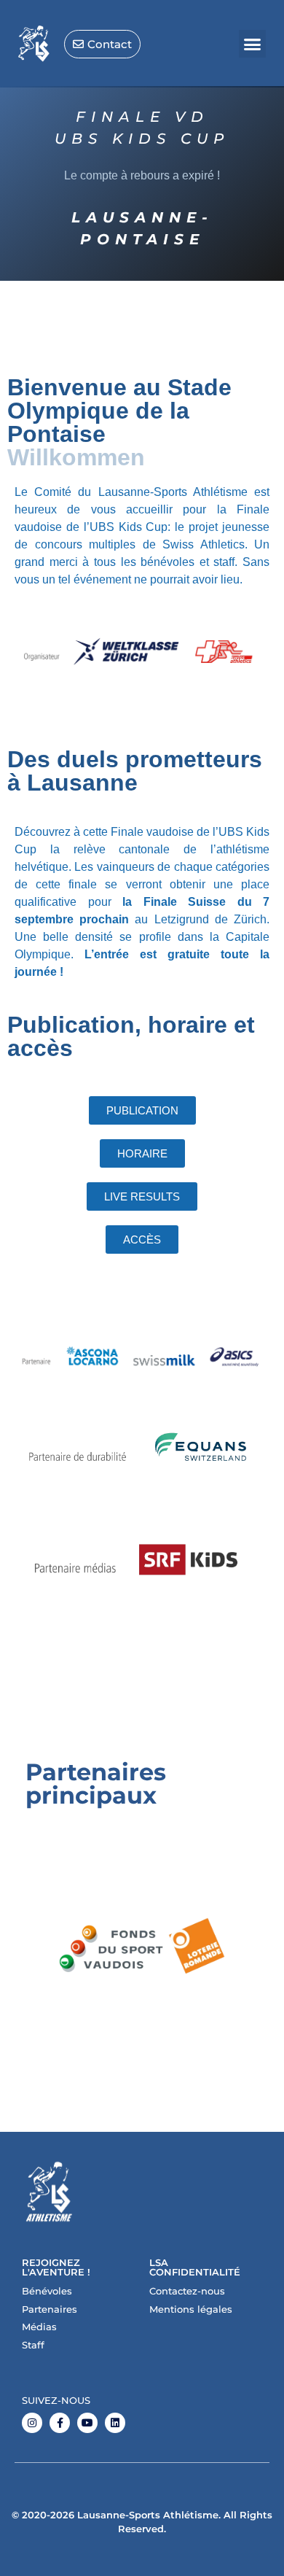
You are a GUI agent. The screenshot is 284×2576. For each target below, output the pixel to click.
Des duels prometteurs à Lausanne (135, 771)
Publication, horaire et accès (131, 1036)
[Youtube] (87, 2423)
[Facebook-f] (60, 2423)
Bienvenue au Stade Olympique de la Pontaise (119, 411)
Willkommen (76, 457)
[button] (253, 44)
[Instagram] (32, 2423)
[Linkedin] (115, 2423)
